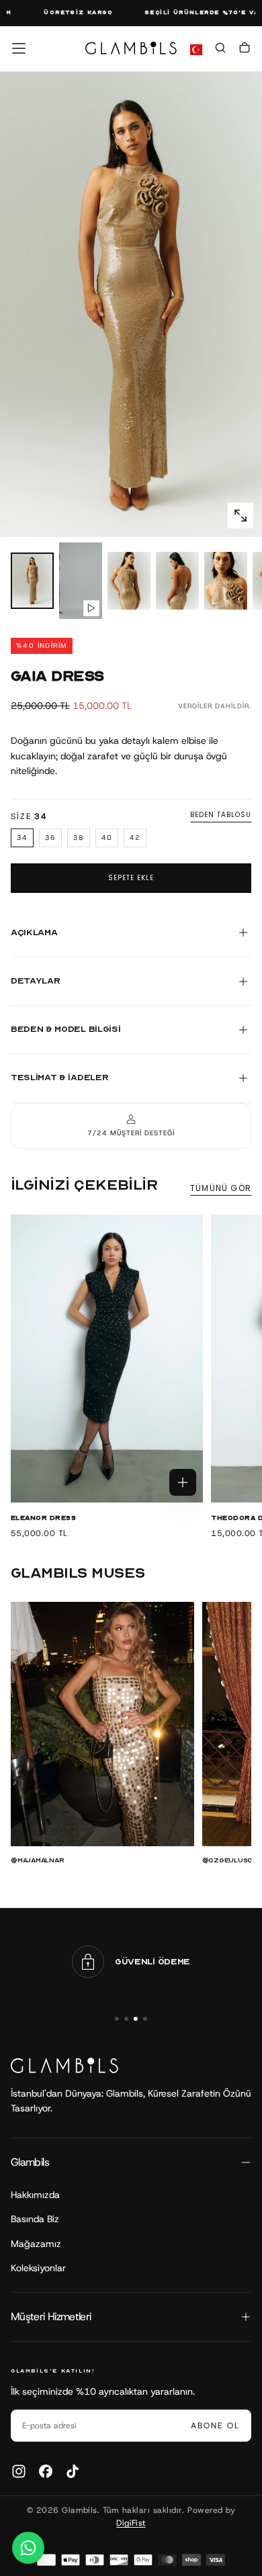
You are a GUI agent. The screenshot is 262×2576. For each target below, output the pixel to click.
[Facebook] (46, 2471)
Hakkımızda (35, 2195)
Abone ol (215, 2426)
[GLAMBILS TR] (64, 2065)
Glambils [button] (30, 2162)
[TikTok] (73, 2471)
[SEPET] (245, 50)
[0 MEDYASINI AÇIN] (241, 516)
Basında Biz (35, 2219)
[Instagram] (19, 2471)
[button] (19, 48)
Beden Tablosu (221, 815)
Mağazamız (36, 2244)
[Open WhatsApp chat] (28, 2548)
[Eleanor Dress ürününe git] (107, 1359)
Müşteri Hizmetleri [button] (51, 2317)
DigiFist (131, 2523)
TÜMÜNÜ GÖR (221, 1188)
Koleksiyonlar (38, 2268)
